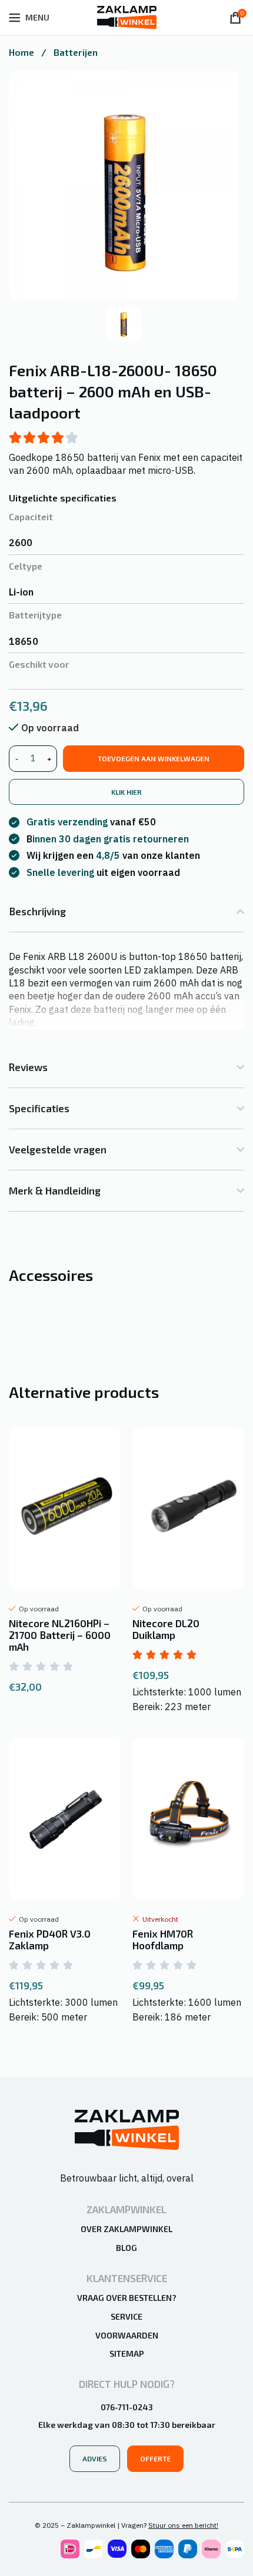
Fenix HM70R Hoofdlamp (163, 1939)
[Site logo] (127, 16)
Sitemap (127, 2353)
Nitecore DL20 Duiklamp (166, 1629)
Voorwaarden (127, 2335)
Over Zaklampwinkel (126, 2229)
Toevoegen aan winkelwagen (154, 758)
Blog (126, 2248)
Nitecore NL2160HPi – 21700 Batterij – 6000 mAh (60, 1635)
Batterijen (76, 52)
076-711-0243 (127, 2407)
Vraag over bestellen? (127, 2298)
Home (23, 52)
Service (126, 2316)
